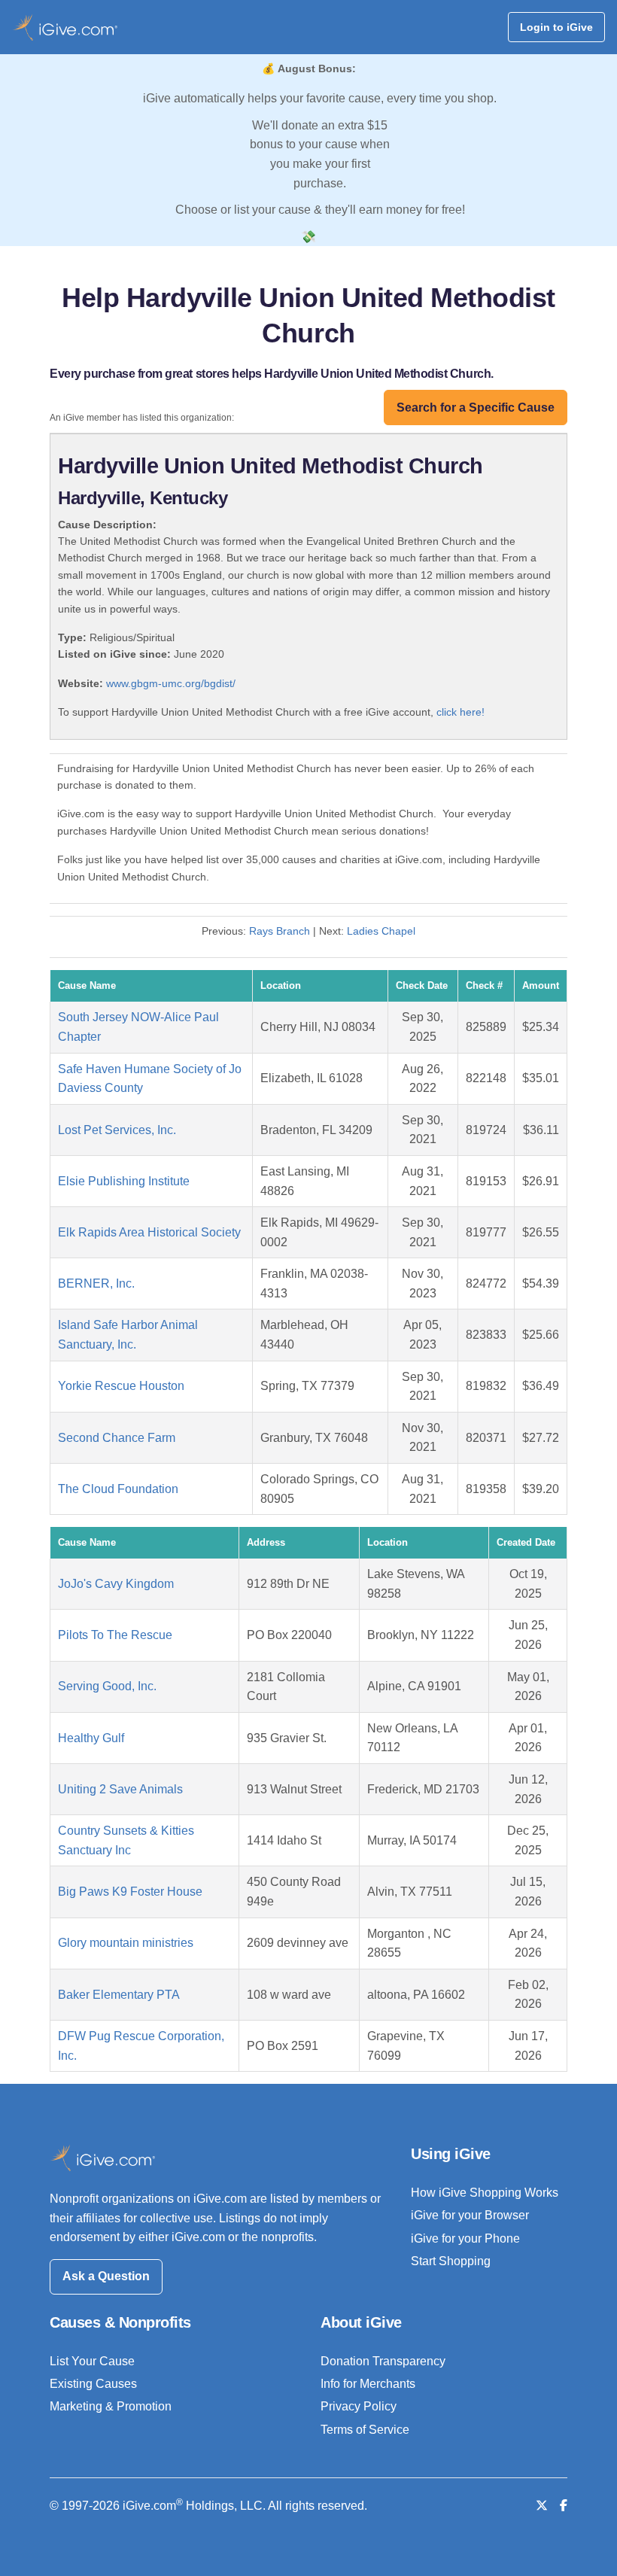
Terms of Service (365, 2430)
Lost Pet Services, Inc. (117, 1130)
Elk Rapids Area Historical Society (149, 1232)
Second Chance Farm (117, 1438)
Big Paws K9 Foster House (130, 1892)
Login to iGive (556, 27)
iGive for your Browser (470, 2215)
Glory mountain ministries (126, 1943)
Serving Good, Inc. (107, 1686)
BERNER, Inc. (96, 1283)
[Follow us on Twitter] (542, 2506)
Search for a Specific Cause (476, 408)
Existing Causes (93, 2384)
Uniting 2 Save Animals (120, 1789)
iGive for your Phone (465, 2238)
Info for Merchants (368, 2384)
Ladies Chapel (381, 931)
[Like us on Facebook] (564, 2506)
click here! (460, 712)
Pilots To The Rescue (115, 1635)
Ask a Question (106, 2276)
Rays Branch (280, 931)
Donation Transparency (383, 2361)
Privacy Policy (359, 2406)
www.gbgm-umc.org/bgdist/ (171, 683)
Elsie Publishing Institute (124, 1181)
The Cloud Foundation (118, 1489)
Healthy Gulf (91, 1738)
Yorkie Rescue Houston (121, 1386)
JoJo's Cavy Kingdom (116, 1584)
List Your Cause (92, 2361)
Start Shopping (451, 2261)
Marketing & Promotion (111, 2406)
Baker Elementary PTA (119, 1995)
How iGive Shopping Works (485, 2193)
